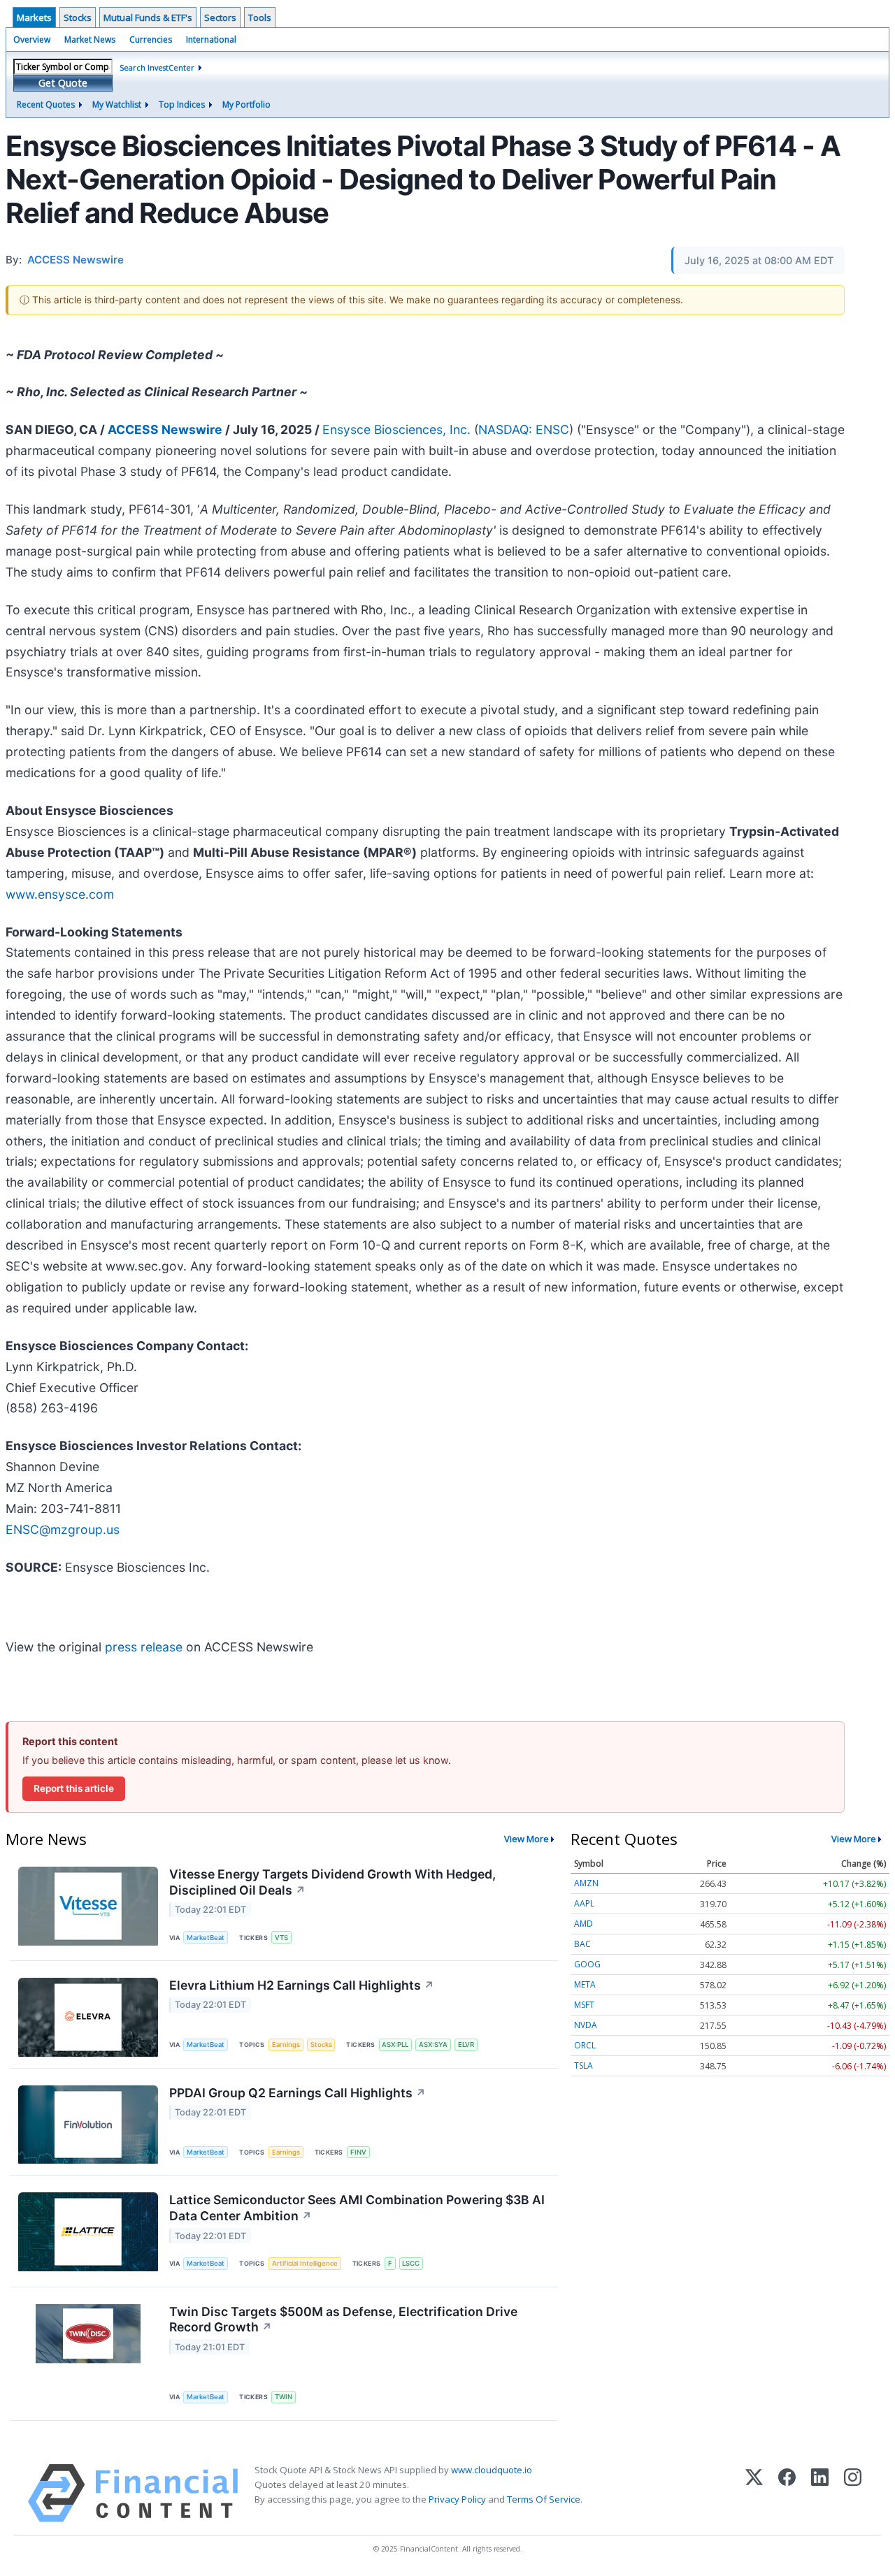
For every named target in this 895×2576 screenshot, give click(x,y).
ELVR (466, 2045)
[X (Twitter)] (754, 2493)
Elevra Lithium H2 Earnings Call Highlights (302, 1985)
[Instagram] (853, 2493)
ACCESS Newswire (165, 429)
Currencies (151, 39)
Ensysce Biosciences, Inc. (396, 429)
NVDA (586, 2025)
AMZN (586, 1883)
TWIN (284, 2397)
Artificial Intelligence (305, 2263)
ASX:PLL (395, 2045)
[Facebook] (787, 2493)
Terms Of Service (544, 2499)
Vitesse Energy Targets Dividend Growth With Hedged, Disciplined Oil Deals (332, 1882)
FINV (358, 2152)
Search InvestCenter (157, 67)
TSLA (583, 2065)
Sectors (220, 17)
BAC (582, 1944)
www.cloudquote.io (492, 2470)
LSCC (411, 2263)
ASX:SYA (433, 2045)
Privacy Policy (457, 2499)
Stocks (78, 17)
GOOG (587, 1964)
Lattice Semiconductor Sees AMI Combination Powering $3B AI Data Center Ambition (357, 2208)
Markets (34, 17)
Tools (260, 17)
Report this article (74, 1788)
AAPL (584, 1903)
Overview (32, 39)
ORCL (585, 2045)
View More (527, 1839)
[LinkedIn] (820, 2493)
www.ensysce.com (60, 894)
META (585, 1984)
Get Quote (63, 83)
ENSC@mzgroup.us (63, 1529)
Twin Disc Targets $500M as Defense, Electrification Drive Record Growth (343, 2320)
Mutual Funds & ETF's (148, 17)
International (211, 39)
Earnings (286, 2045)
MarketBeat (206, 1938)
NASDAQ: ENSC (524, 429)
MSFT (584, 2005)
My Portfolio (246, 104)
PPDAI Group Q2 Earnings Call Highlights (298, 2093)
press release (144, 1647)
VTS (281, 1938)
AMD (583, 1924)
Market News (90, 39)
